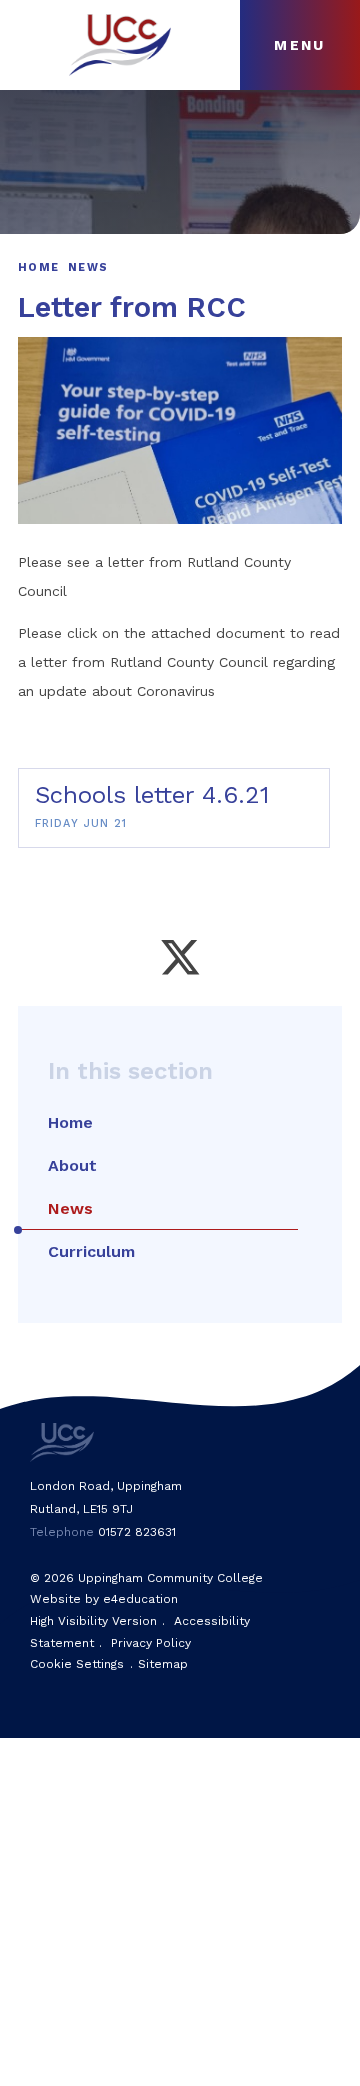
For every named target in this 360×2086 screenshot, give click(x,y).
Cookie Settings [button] (77, 1664)
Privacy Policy (151, 1643)
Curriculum (91, 1251)
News (88, 267)
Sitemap (163, 1664)
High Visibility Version (93, 1621)
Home (38, 267)
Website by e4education (104, 1599)
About (72, 1165)
